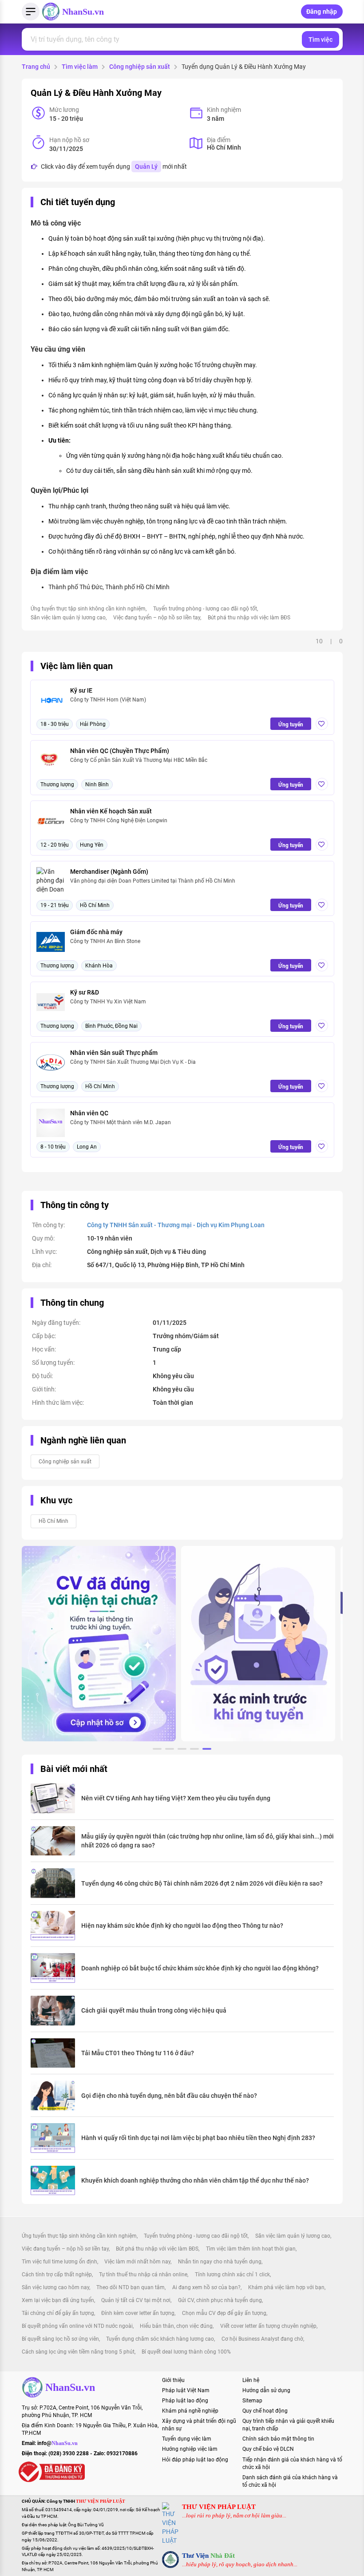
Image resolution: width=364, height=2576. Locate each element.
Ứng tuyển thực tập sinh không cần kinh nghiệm (88, 609)
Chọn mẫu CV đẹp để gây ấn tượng (224, 2313)
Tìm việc (320, 40)
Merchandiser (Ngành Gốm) (109, 872)
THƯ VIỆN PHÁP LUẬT (219, 2507)
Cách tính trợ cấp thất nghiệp (57, 2275)
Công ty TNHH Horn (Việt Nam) (108, 700)
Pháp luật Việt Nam (186, 2390)
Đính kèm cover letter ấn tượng (138, 2313)
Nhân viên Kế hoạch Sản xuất (111, 811)
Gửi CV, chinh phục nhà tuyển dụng (220, 2300)
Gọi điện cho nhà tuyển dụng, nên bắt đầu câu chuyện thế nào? (169, 2096)
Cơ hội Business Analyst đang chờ (262, 2339)
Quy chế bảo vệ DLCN (268, 2449)
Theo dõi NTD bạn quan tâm (131, 2287)
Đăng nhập (322, 12)
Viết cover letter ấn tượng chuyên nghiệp (268, 2326)
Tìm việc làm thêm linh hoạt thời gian (251, 2249)
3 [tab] (182, 1750)
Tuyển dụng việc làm (187, 2439)
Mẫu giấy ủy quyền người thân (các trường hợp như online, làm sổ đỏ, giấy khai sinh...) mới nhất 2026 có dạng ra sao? (208, 1841)
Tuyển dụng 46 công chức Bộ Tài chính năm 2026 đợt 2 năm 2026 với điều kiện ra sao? (202, 1883)
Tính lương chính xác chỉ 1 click (232, 2275)
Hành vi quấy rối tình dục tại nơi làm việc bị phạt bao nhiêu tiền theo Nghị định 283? (198, 2138)
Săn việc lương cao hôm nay (55, 2287)
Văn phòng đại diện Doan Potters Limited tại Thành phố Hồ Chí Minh (153, 881)
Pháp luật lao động (185, 2401)
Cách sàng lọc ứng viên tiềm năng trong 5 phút (78, 2352)
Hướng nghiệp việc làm (190, 2449)
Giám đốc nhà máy (96, 932)
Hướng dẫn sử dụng (266, 2390)
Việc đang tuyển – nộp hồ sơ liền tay (157, 618)
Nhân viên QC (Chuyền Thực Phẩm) (120, 751)
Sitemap (252, 2401)
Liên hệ (251, 2380)
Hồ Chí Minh (53, 1521)
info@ (57, 2443)
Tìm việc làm (80, 67)
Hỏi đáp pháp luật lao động (195, 2460)
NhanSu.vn (83, 12)
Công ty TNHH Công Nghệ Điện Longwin (119, 820)
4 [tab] (194, 1750)
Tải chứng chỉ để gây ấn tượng (58, 2313)
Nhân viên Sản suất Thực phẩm (114, 1053)
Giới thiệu (173, 2380)
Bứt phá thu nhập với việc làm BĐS (249, 618)
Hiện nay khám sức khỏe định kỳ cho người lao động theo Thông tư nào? (182, 1926)
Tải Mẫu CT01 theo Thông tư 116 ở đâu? (138, 2053)
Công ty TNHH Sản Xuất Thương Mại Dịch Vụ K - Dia (133, 1062)
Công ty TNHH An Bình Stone (105, 941)
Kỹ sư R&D (85, 992)
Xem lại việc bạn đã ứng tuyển (58, 2300)
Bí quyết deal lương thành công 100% (186, 2352)
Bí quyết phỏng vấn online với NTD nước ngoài (77, 2326)
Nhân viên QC (89, 1113)
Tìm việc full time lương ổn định (59, 2262)
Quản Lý (146, 166)
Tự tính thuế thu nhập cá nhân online (143, 2275)
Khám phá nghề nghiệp (190, 2411)
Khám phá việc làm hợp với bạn (286, 2287)
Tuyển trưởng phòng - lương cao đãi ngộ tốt (205, 609)
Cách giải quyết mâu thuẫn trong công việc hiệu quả (154, 2010)
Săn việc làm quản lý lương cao (68, 618)
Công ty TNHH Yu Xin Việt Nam (108, 1002)
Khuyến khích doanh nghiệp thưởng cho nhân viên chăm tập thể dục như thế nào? (195, 2180)
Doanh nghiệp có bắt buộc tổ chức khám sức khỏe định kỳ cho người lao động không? (200, 1968)
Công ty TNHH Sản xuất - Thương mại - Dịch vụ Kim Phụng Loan (176, 1225)
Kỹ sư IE (81, 690)
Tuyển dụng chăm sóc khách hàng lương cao (160, 2339)
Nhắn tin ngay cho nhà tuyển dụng (220, 2262)
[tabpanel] (99, 1644)
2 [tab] (170, 1750)
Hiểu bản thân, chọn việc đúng (176, 2326)
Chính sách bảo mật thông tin (278, 2439)
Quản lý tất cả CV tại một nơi (136, 2300)
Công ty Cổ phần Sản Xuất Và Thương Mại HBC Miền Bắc (139, 760)
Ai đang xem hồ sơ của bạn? (206, 2287)
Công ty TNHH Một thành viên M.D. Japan (121, 1122)
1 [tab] (157, 1750)
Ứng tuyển (291, 725)
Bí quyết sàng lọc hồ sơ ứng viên (60, 2339)
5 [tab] (207, 1750)
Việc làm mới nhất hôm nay (137, 2262)
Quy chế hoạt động (265, 2411)
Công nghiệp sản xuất (140, 67)
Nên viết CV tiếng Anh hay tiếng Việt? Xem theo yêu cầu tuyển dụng (176, 1798)
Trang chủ (36, 67)
